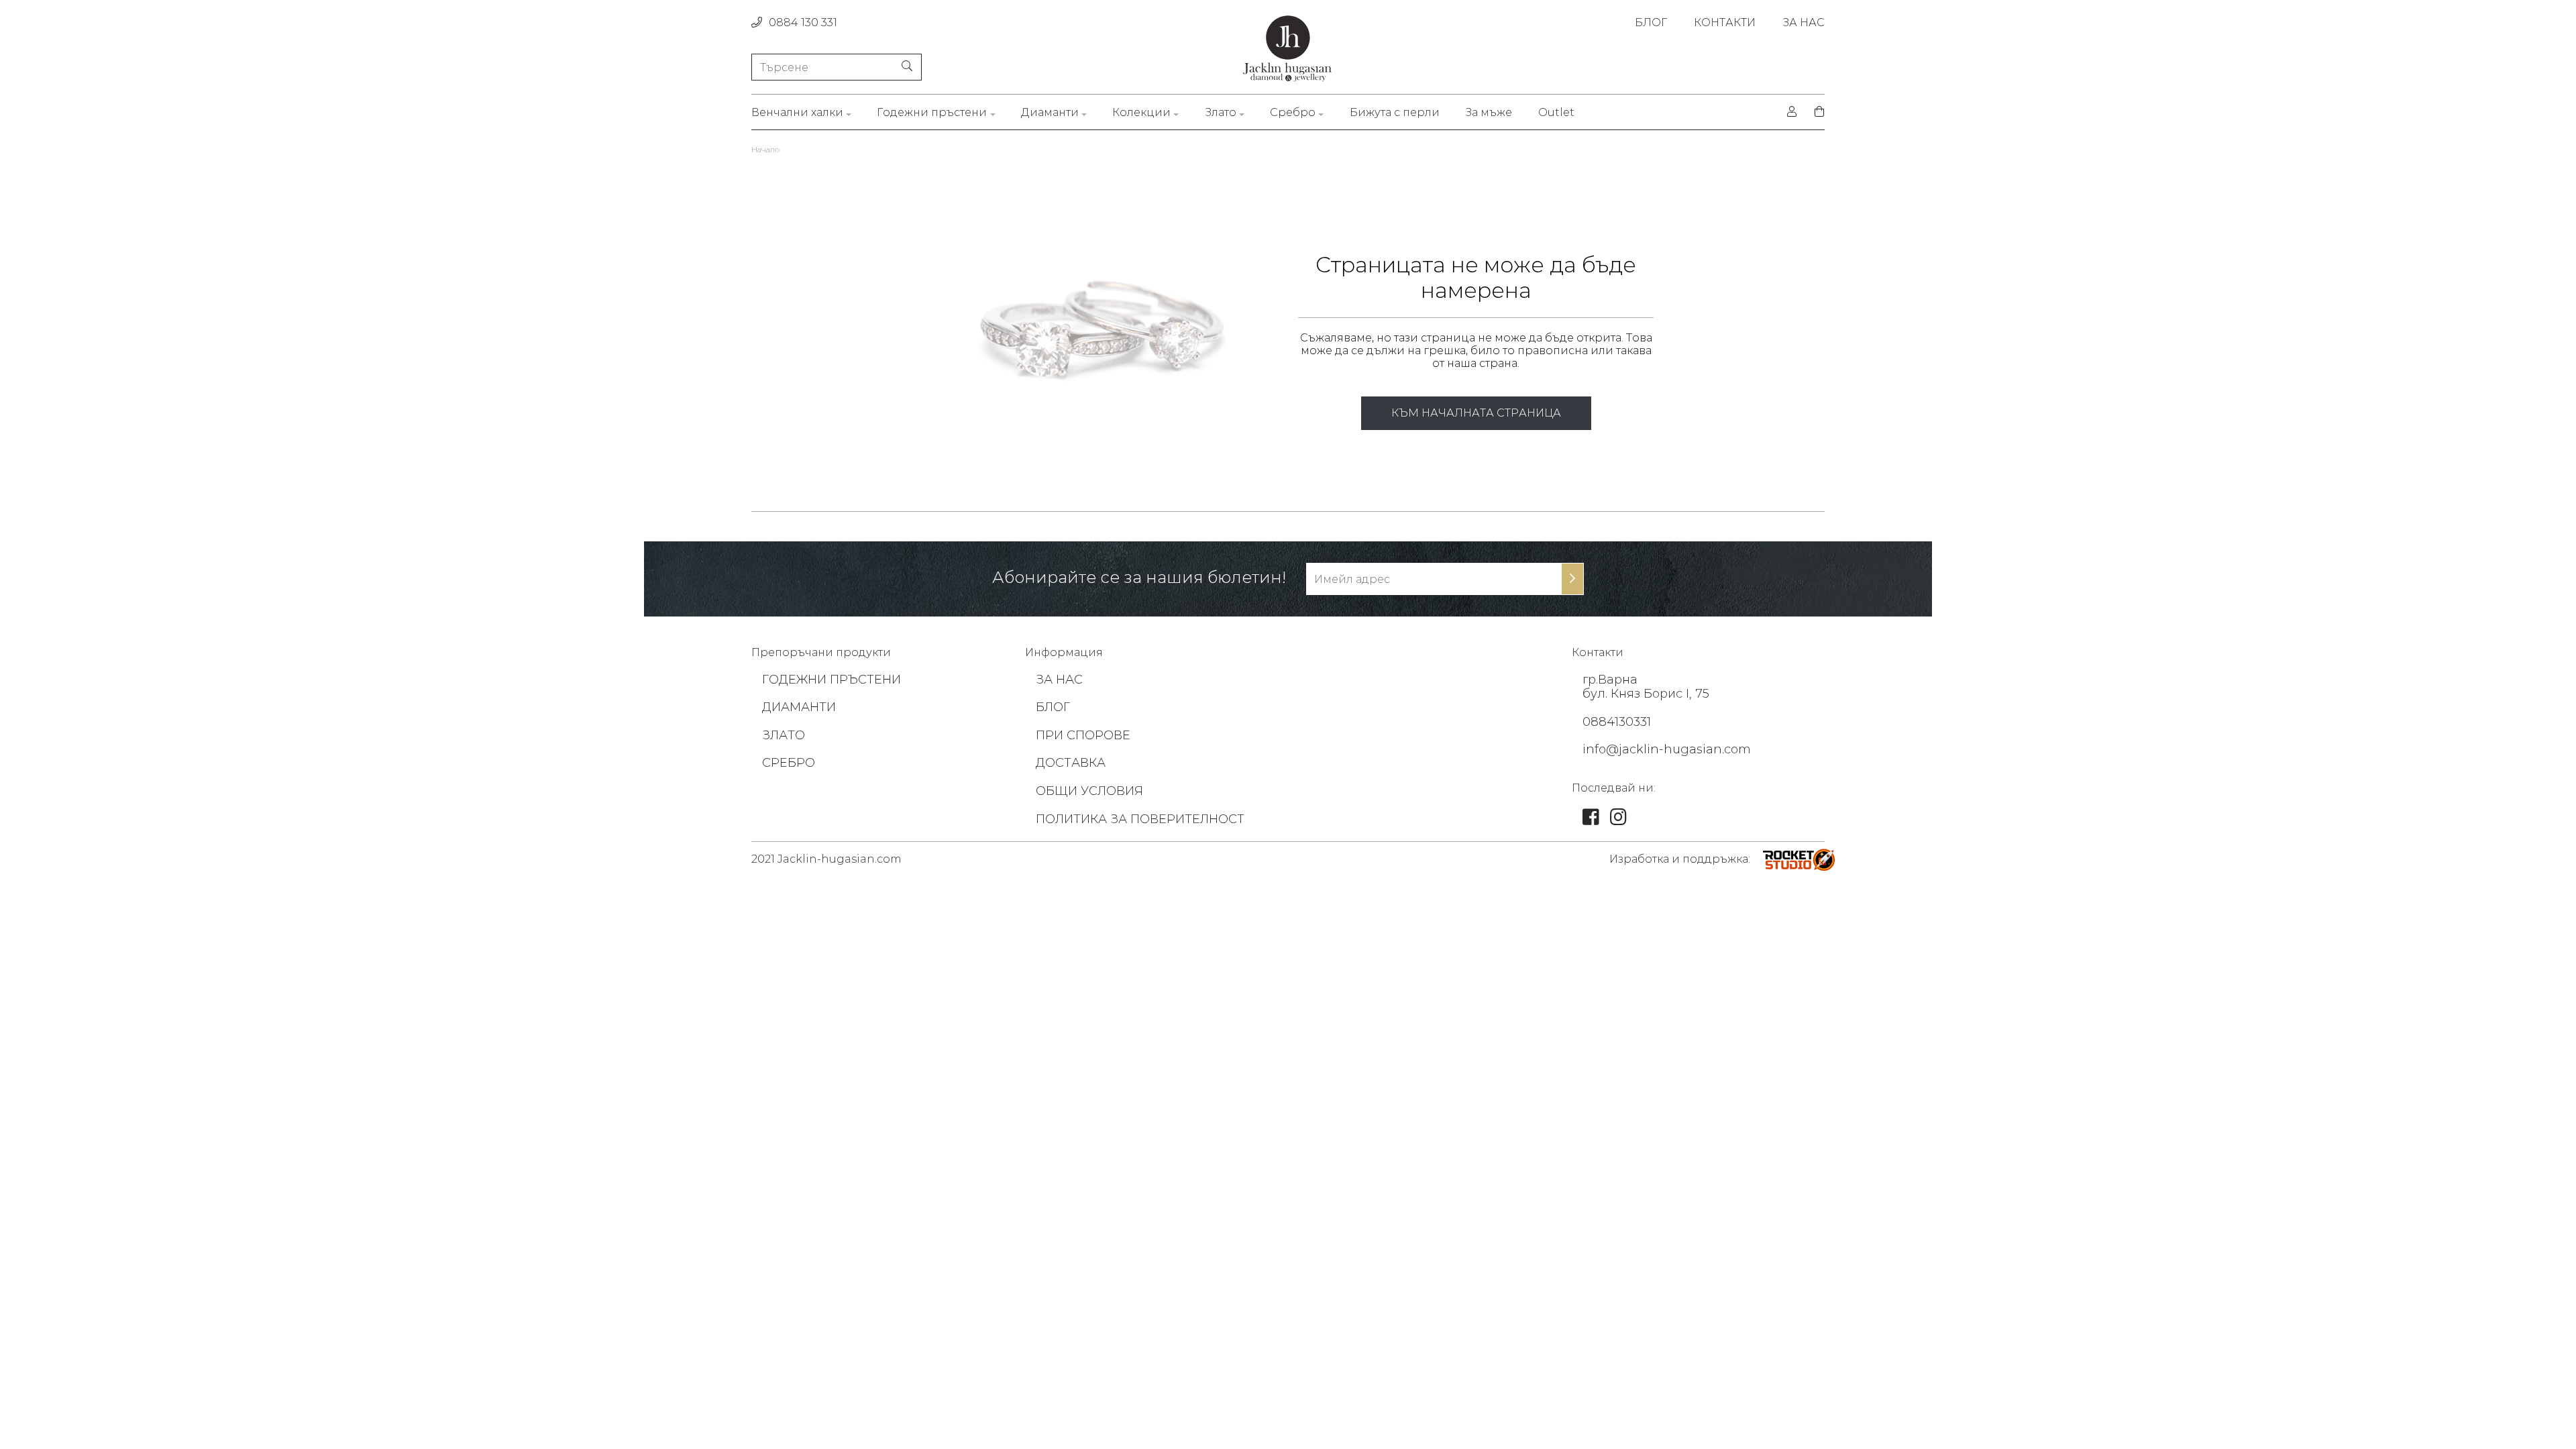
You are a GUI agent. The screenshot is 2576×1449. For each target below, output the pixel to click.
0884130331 (1617, 722)
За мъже (1489, 112)
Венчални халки (797, 112)
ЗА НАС (1804, 22)
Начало (765, 149)
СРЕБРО (789, 763)
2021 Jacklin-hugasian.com (826, 859)
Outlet (1556, 112)
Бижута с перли (1395, 112)
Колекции (1141, 112)
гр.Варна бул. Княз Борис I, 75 (1646, 687)
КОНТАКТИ (1725, 22)
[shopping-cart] (1815, 112)
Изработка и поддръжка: (1680, 859)
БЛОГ (1651, 22)
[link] (1591, 820)
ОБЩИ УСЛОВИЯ (1089, 791)
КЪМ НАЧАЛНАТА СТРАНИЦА (1476, 413)
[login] (1792, 112)
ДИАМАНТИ (799, 707)
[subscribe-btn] (1572, 579)
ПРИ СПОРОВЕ (1083, 735)
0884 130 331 (803, 22)
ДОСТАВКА (1071, 763)
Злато (1221, 112)
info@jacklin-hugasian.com (1667, 749)
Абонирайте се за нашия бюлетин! (1139, 578)
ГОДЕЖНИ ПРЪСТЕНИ (831, 680)
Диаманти (1050, 112)
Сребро (1293, 112)
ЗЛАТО (784, 735)
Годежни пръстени (932, 112)
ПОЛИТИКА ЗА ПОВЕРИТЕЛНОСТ (1140, 819)
